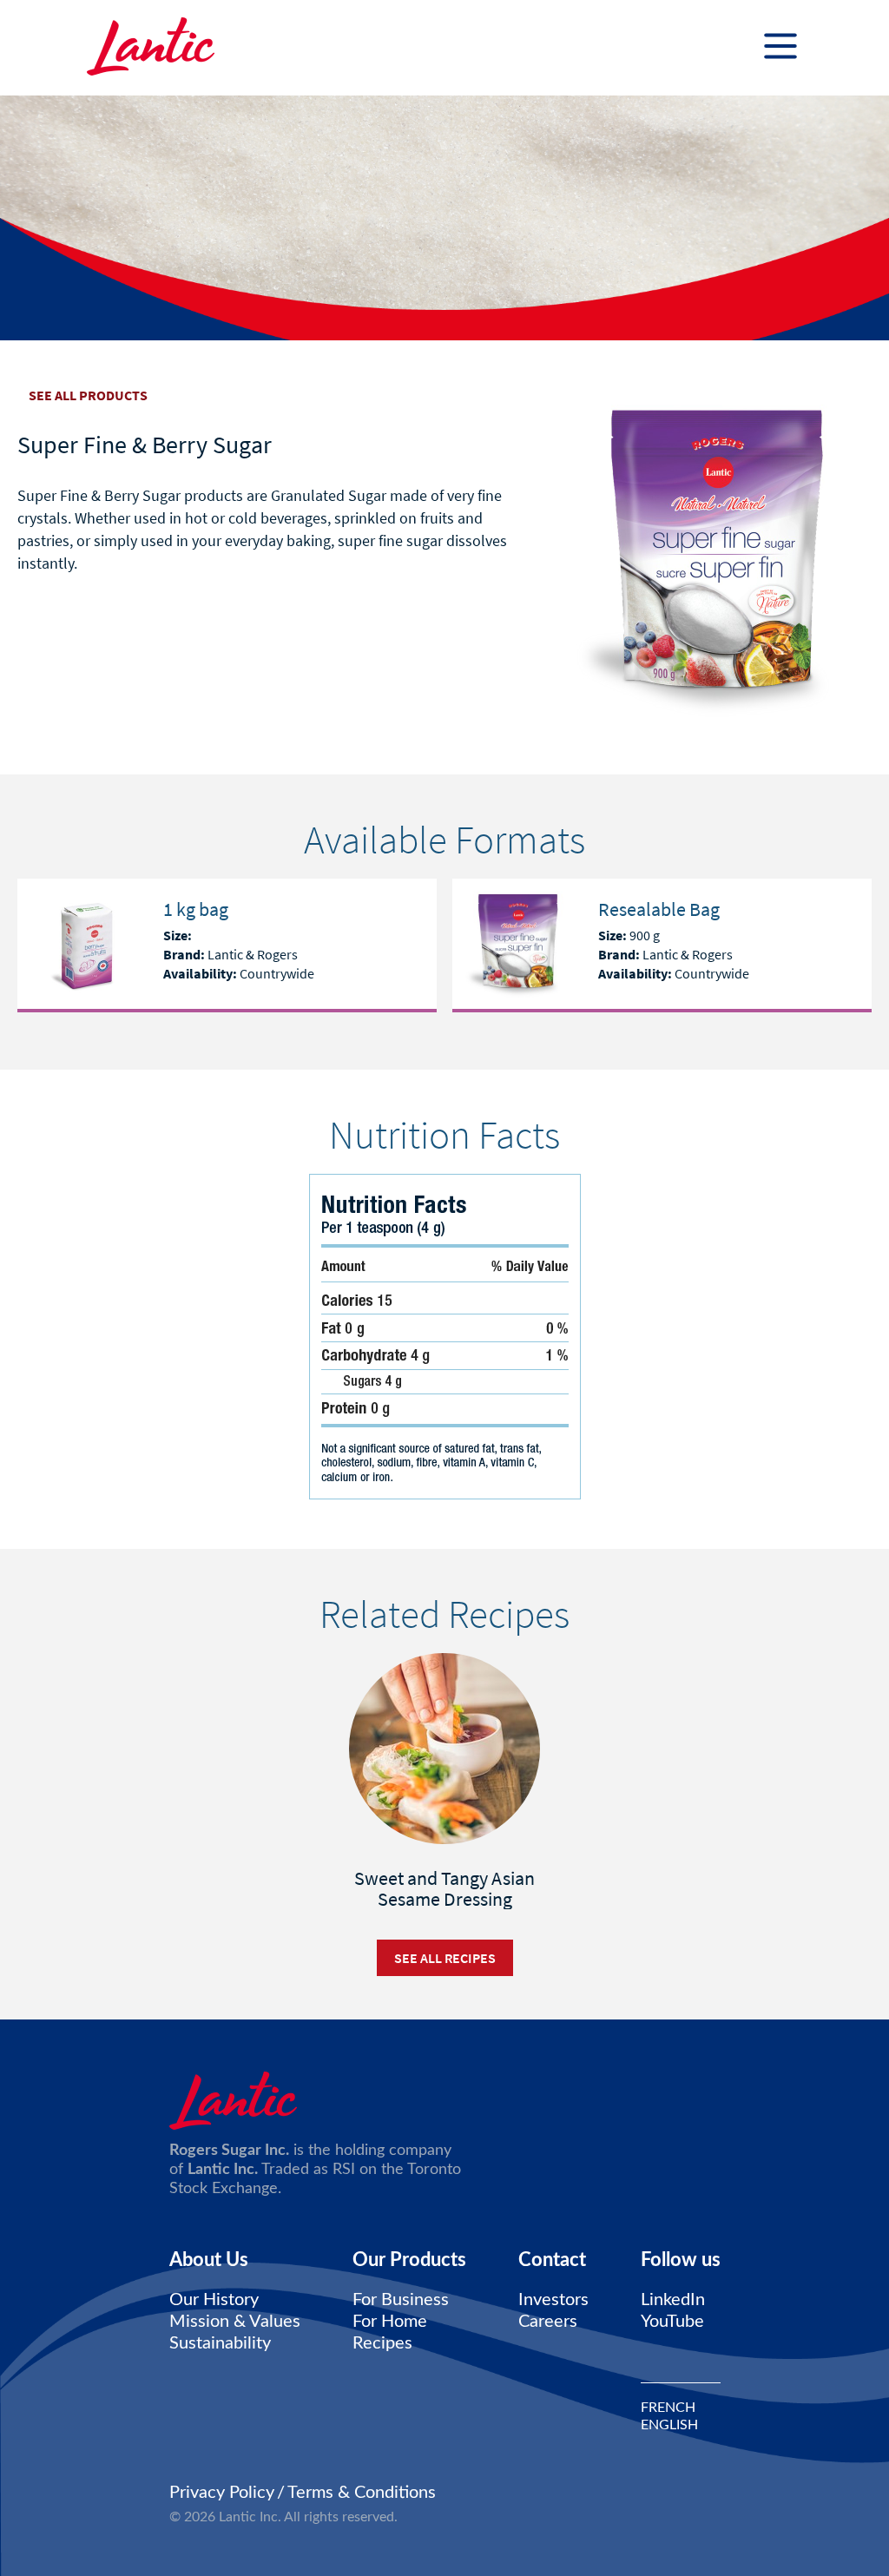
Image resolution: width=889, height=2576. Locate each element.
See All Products (88, 395)
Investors (553, 2300)
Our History (214, 2300)
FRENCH (668, 2408)
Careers (548, 2322)
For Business (401, 2300)
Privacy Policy (222, 2493)
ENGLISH (669, 2425)
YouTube (672, 2322)
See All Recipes (445, 1958)
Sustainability (220, 2343)
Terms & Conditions (362, 2493)
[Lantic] (151, 48)
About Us (209, 2260)
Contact (552, 2260)
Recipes (382, 2343)
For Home (390, 2322)
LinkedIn (673, 2300)
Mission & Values (235, 2322)
